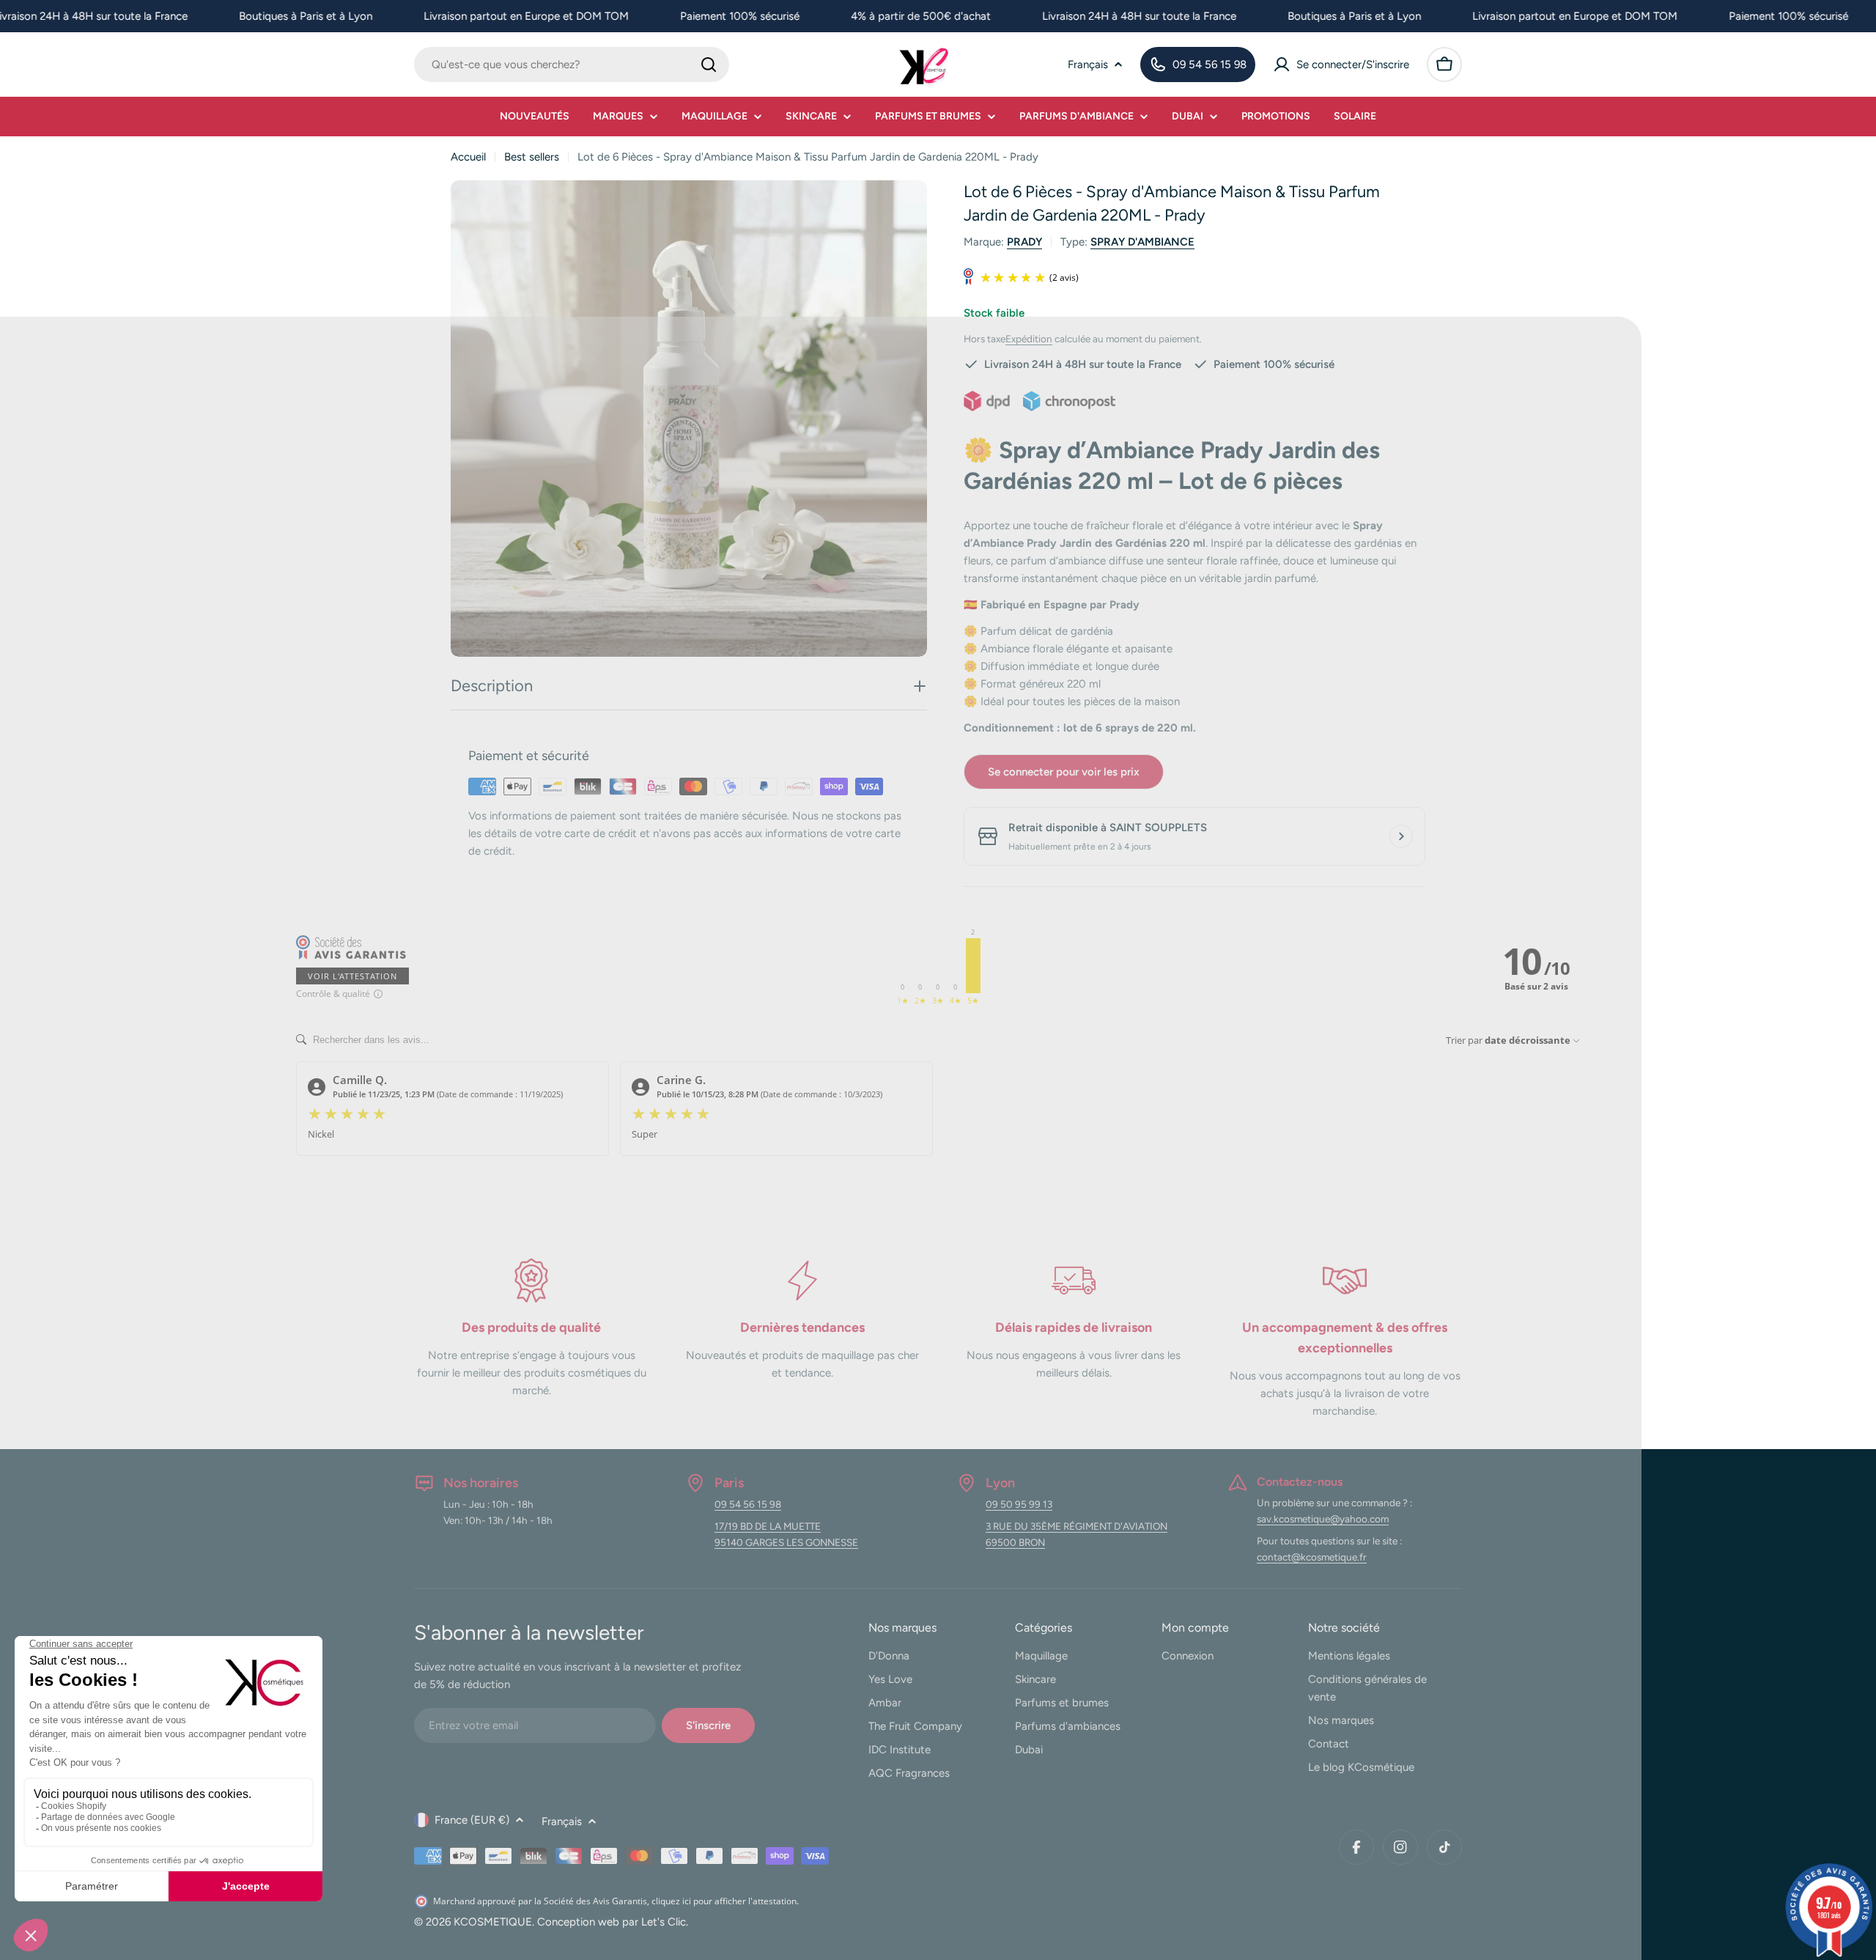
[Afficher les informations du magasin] (1401, 836)
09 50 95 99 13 (1019, 1504)
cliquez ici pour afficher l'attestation (724, 1901)
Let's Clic (664, 1922)
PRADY (1024, 242)
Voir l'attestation (352, 976)
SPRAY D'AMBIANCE (1142, 242)
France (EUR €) (472, 1820)
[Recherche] (709, 65)
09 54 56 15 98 (748, 1504)
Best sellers (532, 157)
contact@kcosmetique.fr (1312, 1557)
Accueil (468, 157)
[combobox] (572, 65)
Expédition (1029, 339)
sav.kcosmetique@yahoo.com (1323, 1519)
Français (1088, 65)
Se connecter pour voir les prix (1064, 772)
